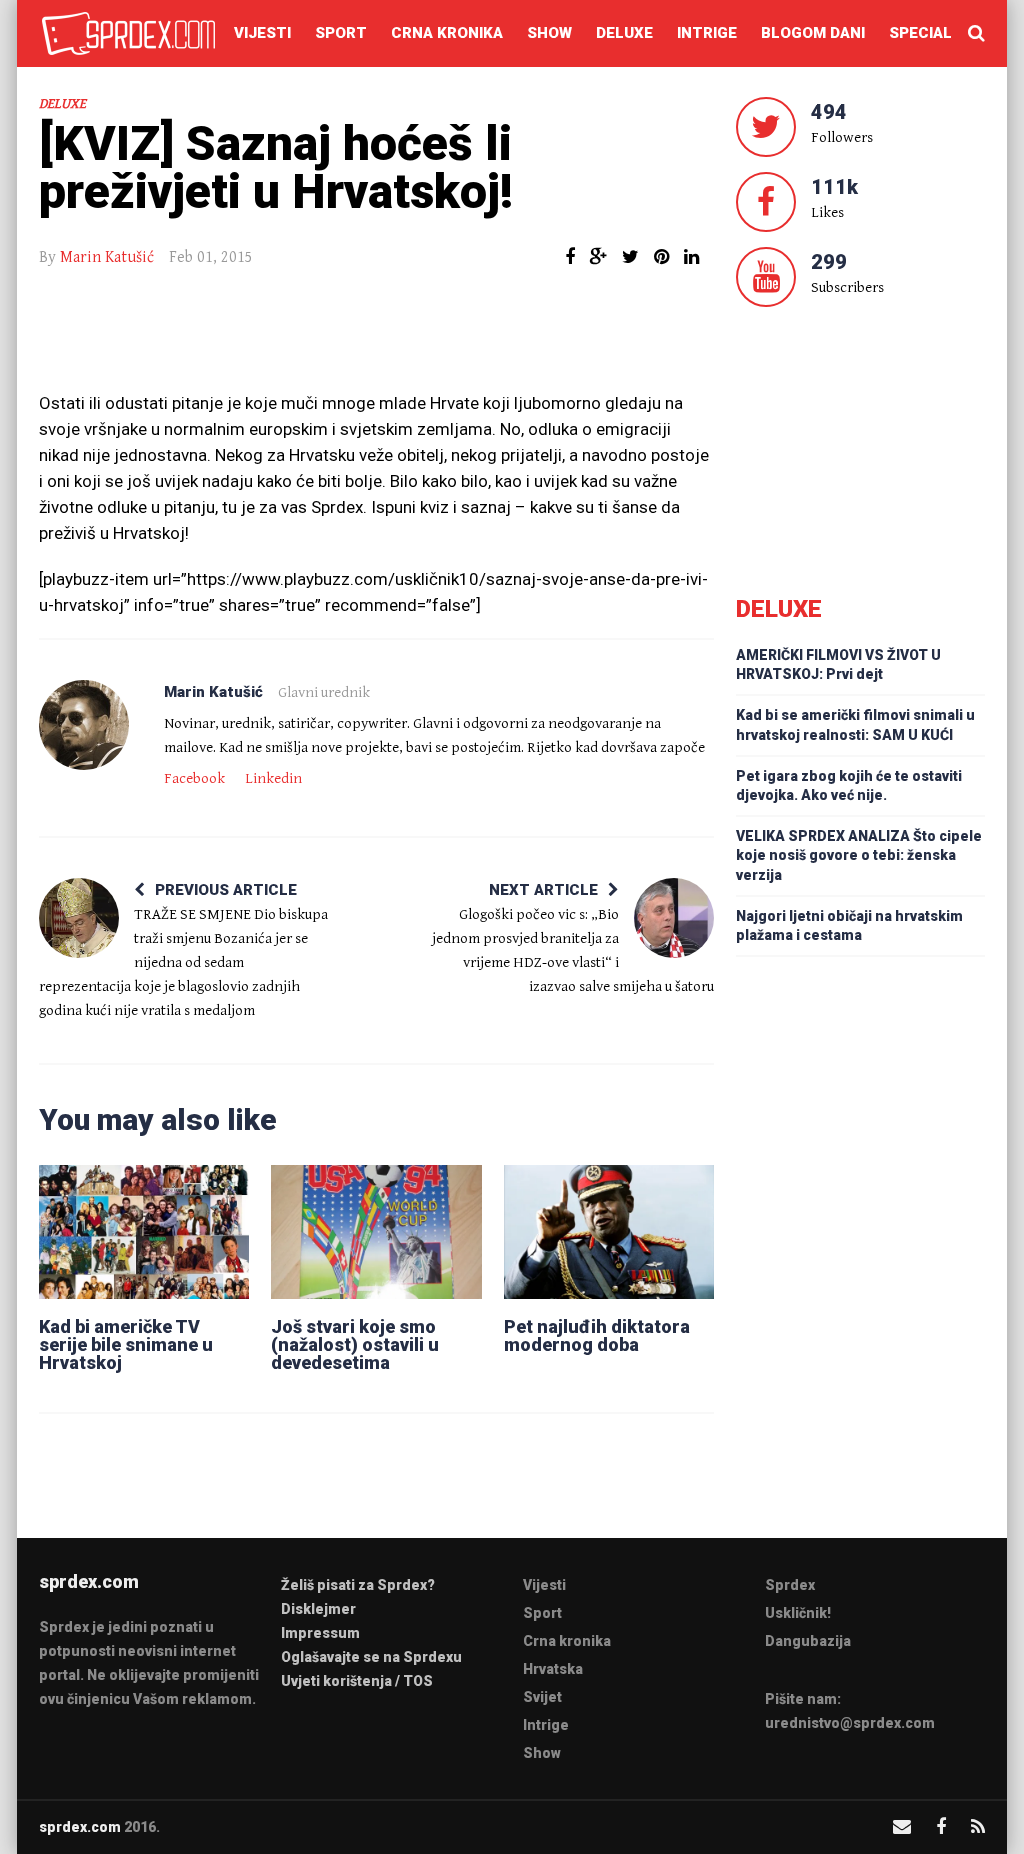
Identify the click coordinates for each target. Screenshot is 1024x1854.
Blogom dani (813, 33)
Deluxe (624, 33)
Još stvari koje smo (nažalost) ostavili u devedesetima (355, 1344)
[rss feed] (978, 1826)
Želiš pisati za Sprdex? (358, 1585)
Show (549, 33)
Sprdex (790, 1585)
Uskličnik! (798, 1613)
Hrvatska (553, 1669)
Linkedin (273, 778)
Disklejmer (318, 1609)
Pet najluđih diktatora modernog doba (597, 1335)
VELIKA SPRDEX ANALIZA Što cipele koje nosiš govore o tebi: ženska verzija (859, 855)
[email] (902, 1826)
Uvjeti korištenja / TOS (357, 1681)
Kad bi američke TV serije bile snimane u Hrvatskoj (126, 1344)
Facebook (194, 778)
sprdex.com (80, 1827)
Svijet (542, 1697)
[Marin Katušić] (84, 725)
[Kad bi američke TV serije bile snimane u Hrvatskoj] (144, 1231)
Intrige (707, 33)
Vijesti (262, 33)
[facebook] (941, 1826)
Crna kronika (447, 33)
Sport (341, 33)
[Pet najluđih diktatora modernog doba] (609, 1231)
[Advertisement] (377, 340)
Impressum (320, 1633)
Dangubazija (808, 1641)
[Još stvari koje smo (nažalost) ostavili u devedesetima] (376, 1231)
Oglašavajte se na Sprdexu (371, 1657)
